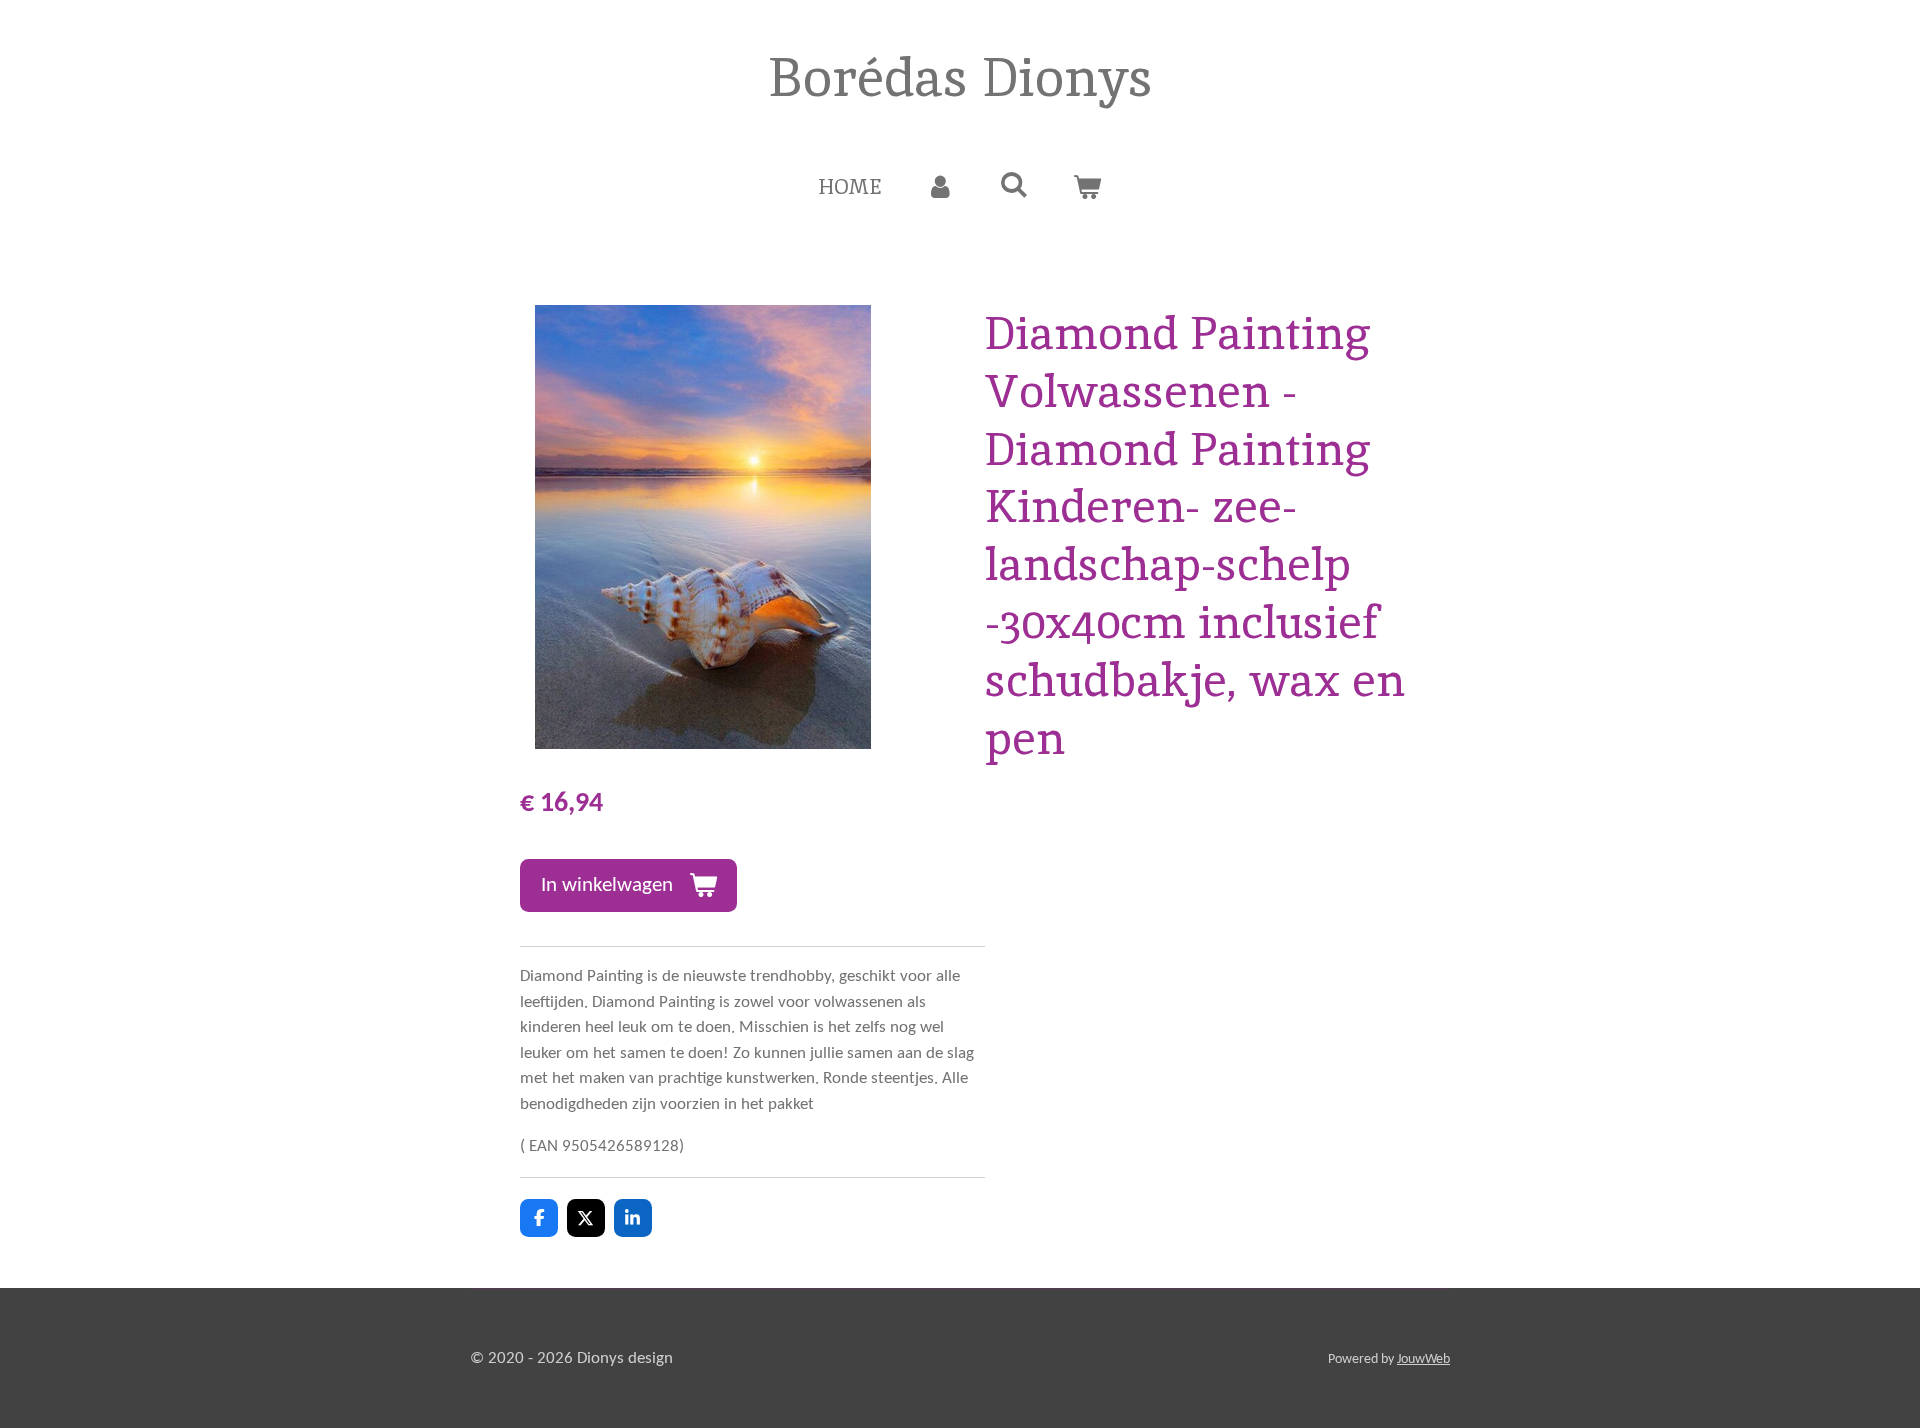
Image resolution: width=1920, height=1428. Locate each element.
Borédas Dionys (960, 77)
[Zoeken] (1013, 184)
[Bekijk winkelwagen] (1087, 187)
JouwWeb (1423, 1359)
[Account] (940, 187)
